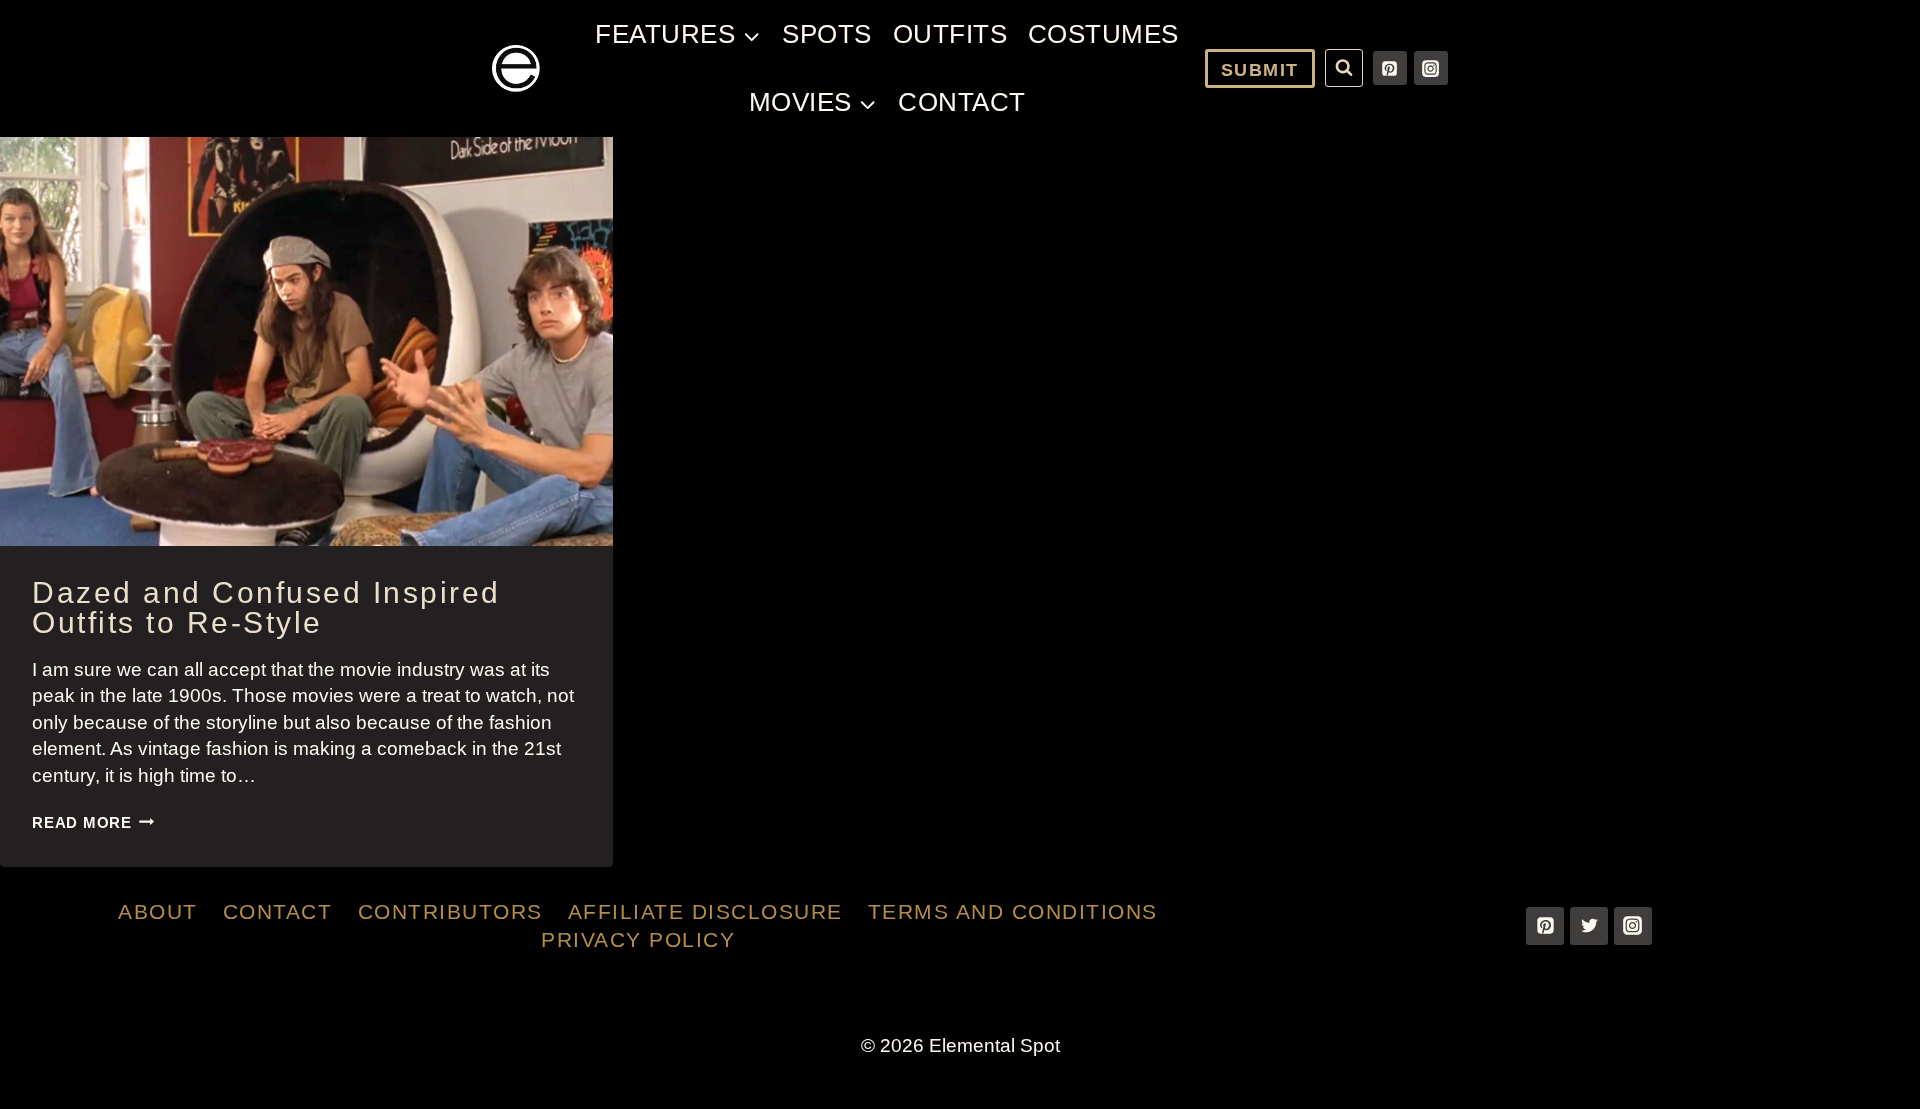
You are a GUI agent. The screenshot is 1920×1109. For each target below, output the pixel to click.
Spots (827, 34)
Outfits (950, 34)
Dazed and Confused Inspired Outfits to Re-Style (266, 607)
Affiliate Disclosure (705, 911)
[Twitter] (1589, 926)
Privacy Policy (638, 939)
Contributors (450, 911)
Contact (962, 102)
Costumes (1103, 34)
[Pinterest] (1390, 68)
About (158, 911)
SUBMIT (1260, 70)
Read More (93, 822)
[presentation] (306, 341)
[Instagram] (1431, 68)
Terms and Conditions (1013, 911)
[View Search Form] (1344, 68)
